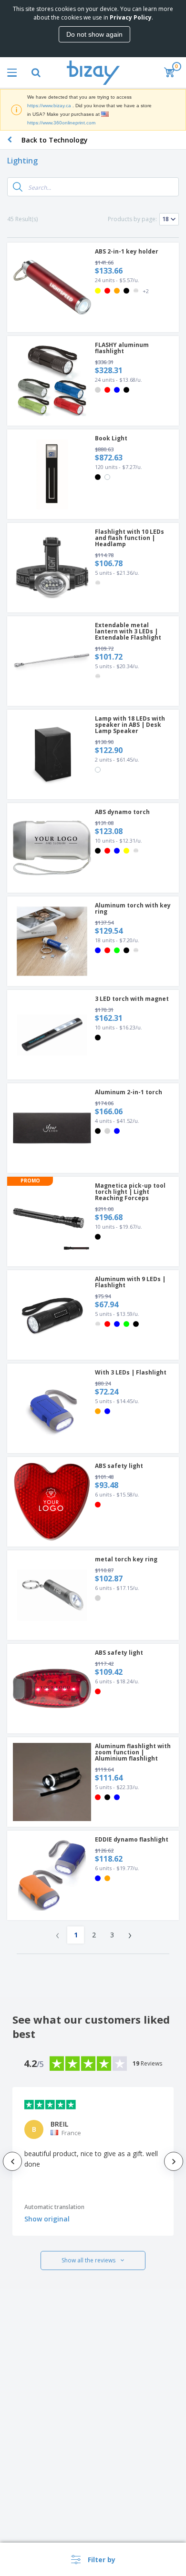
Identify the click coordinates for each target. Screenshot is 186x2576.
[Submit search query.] (18, 187)
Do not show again (94, 34)
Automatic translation (54, 2207)
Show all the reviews (88, 2260)
